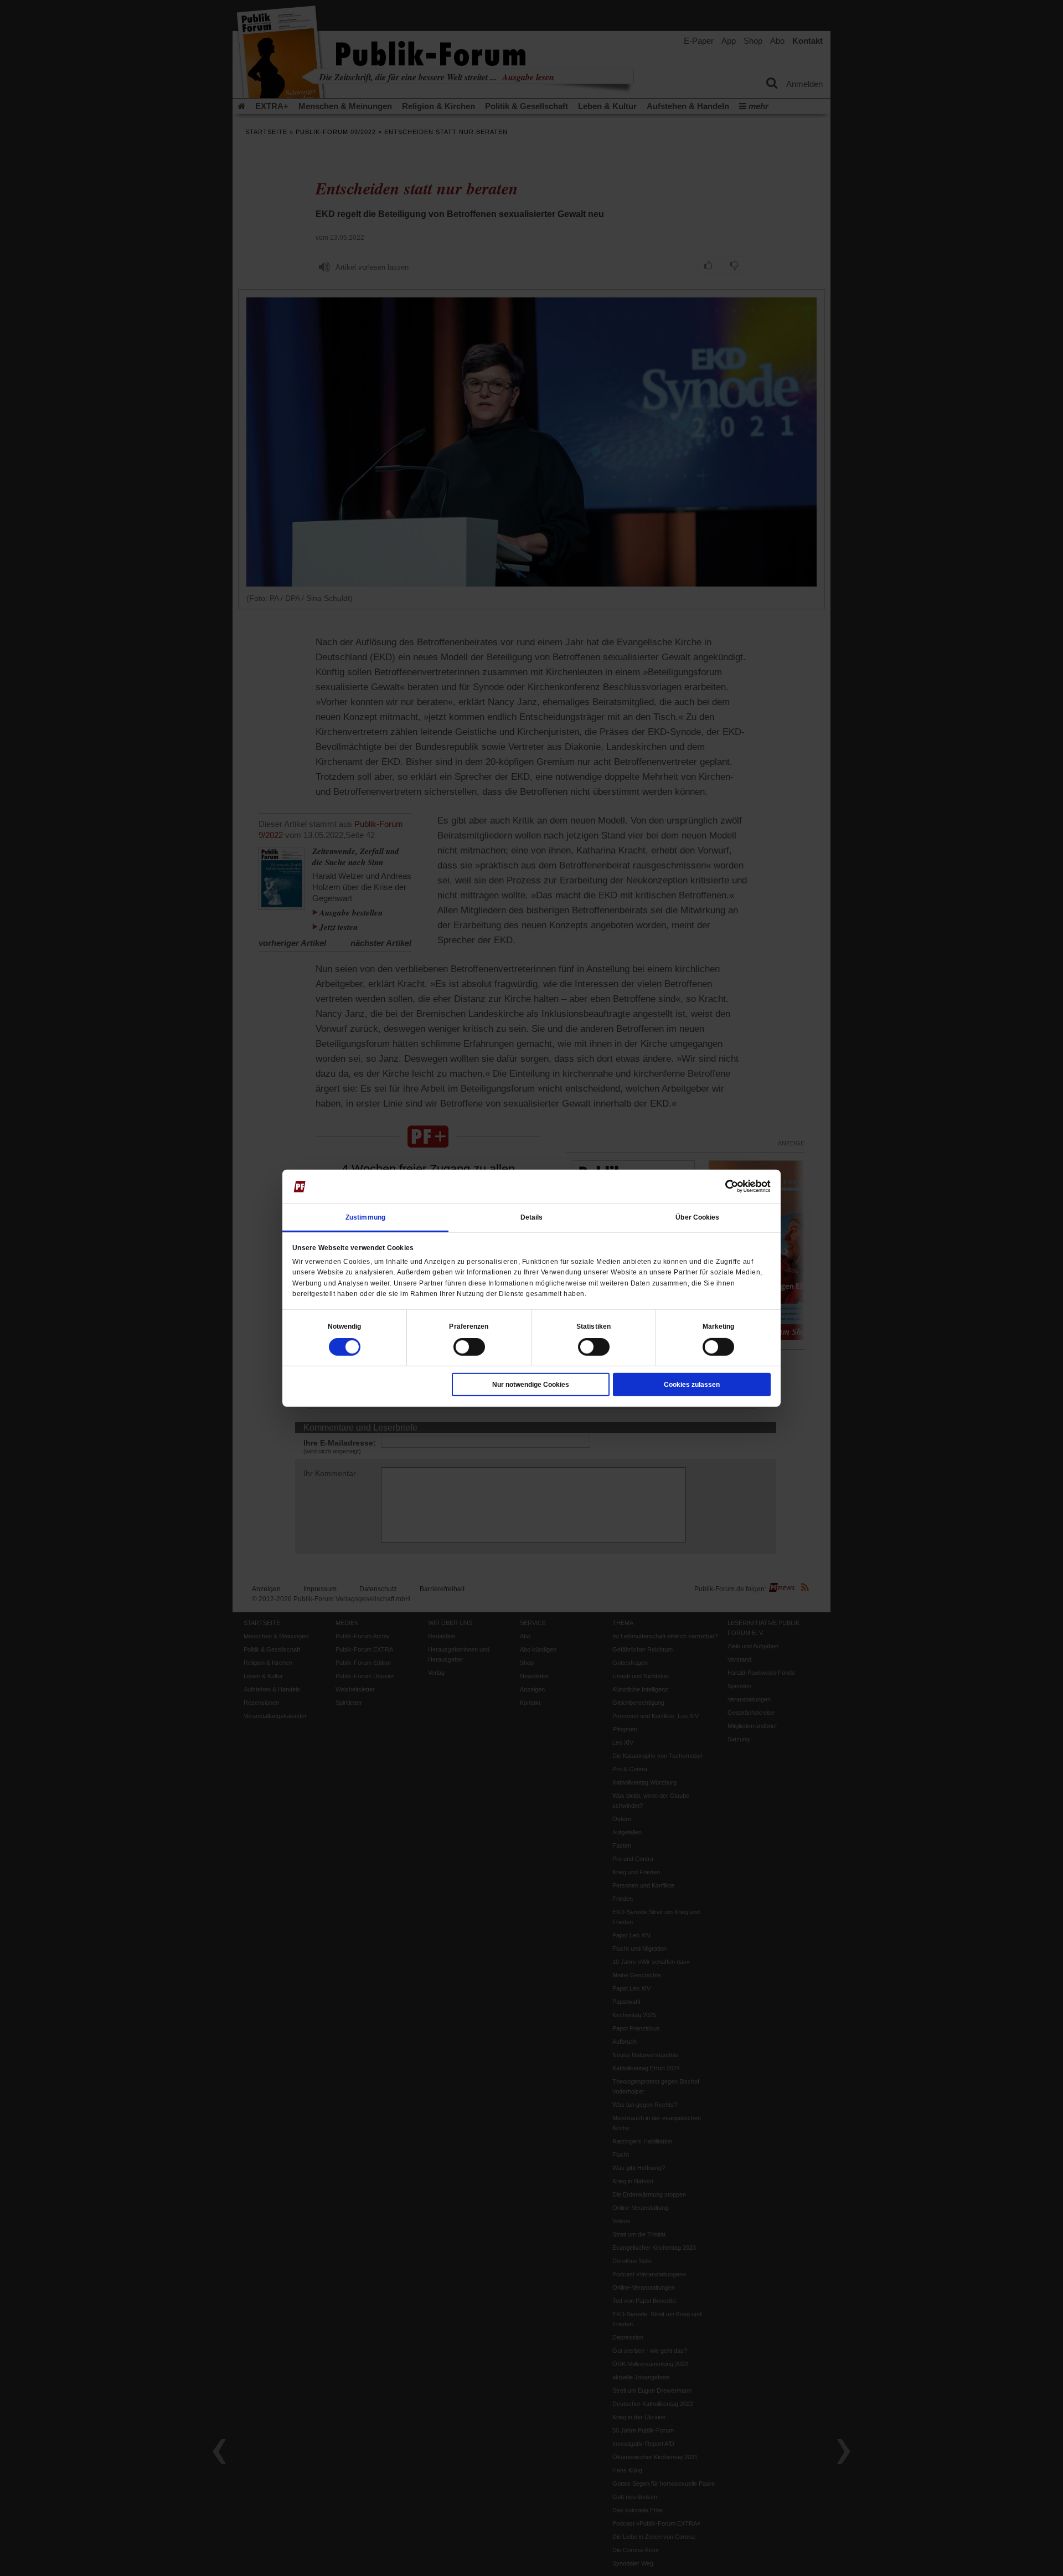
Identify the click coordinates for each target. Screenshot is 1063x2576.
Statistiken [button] (594, 1326)
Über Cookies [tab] (697, 1217)
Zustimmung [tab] (365, 1217)
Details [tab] (532, 1217)
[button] (345, 1326)
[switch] (469, 1347)
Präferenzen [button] (469, 1326)
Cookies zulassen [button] (692, 1385)
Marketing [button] (719, 1326)
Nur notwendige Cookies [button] (531, 1385)
